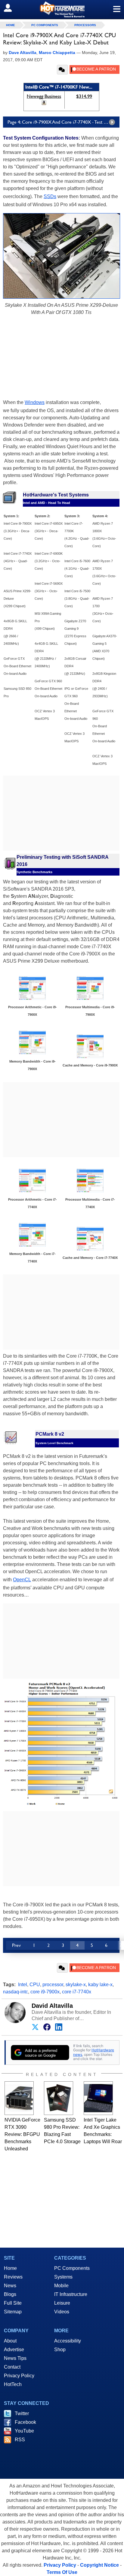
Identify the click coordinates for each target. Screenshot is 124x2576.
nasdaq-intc (15, 1992)
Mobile (61, 2286)
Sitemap (13, 2312)
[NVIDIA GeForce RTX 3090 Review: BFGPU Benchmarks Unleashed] (19, 2098)
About (10, 2341)
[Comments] (62, 70)
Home (10, 2268)
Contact (12, 2367)
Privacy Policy (19, 2376)
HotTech (13, 2384)
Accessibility (68, 2341)
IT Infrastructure (71, 2294)
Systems (63, 2277)
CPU (35, 1985)
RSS (20, 2440)
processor (53, 1985)
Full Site (13, 2303)
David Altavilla (52, 2006)
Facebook (25, 2422)
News (10, 2286)
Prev (16, 1945)
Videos (62, 2312)
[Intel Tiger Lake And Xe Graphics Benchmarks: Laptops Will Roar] (98, 2098)
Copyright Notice (99, 2565)
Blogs (10, 2294)
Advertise (14, 2350)
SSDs (50, 196)
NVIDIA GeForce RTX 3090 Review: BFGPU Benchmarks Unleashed (22, 2134)
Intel (23, 1985)
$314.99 (84, 96)
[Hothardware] (62, 9)
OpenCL (22, 1580)
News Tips (15, 2358)
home (11, 25)
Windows (35, 402)
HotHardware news (94, 2052)
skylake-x (76, 1985)
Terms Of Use (62, 2572)
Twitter (22, 2413)
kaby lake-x (100, 1985)
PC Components (45, 25)
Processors (85, 25)
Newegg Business (44, 96)
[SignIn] (12, 8)
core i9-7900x (45, 1992)
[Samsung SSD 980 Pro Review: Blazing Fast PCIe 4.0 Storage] (59, 2098)
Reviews (13, 2277)
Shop (60, 2350)
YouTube (24, 2431)
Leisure (62, 2303)
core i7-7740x (77, 1992)
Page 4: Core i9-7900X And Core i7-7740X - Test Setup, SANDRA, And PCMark (64, 122)
